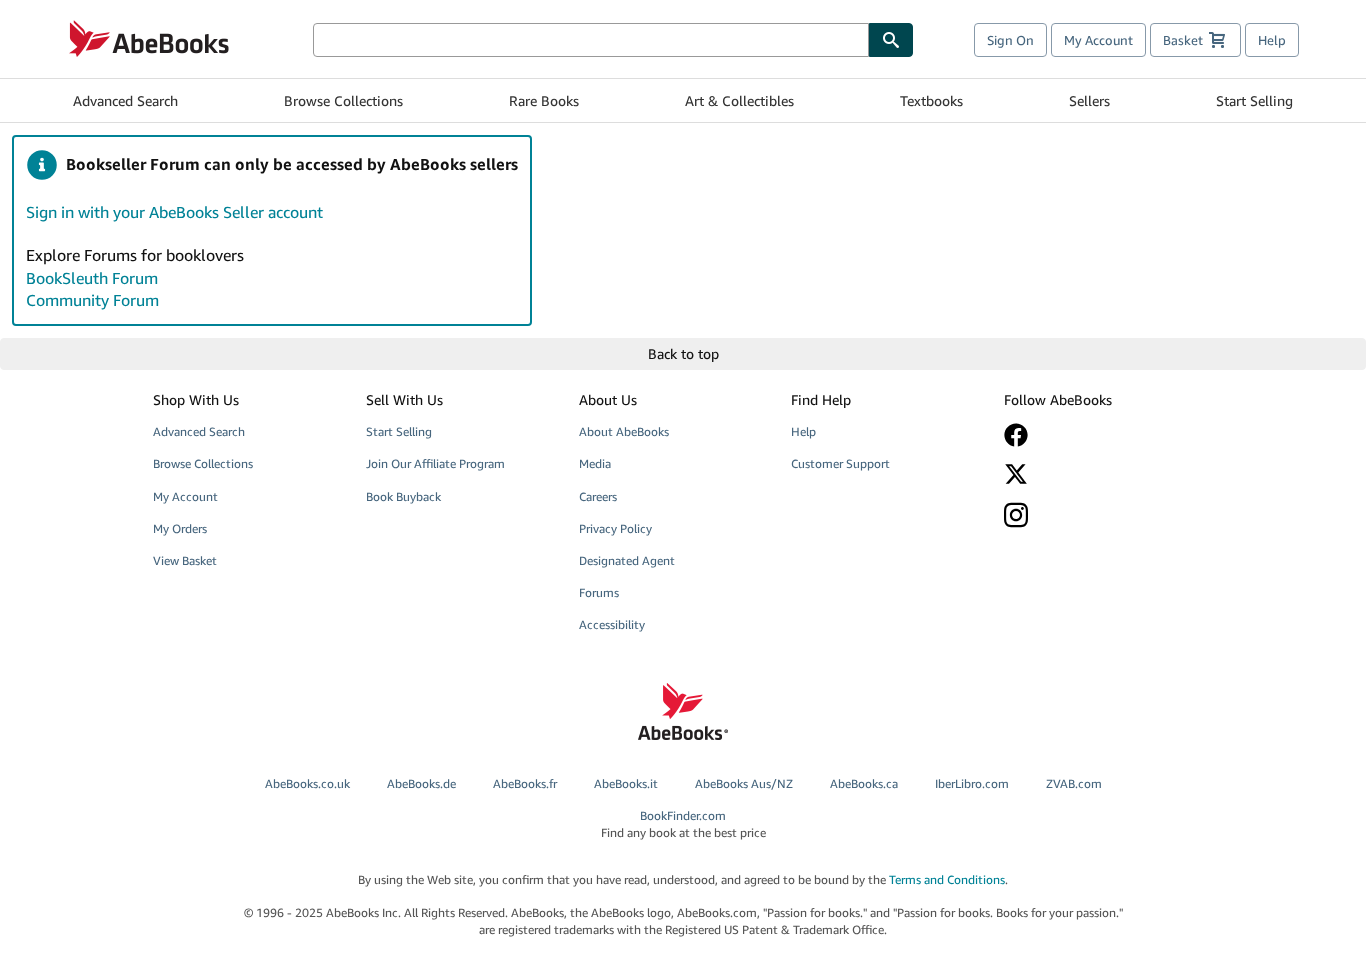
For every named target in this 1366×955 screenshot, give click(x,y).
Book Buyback (403, 496)
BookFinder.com (683, 824)
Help (1272, 40)
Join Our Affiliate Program (435, 463)
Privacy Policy (615, 528)
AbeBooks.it (626, 783)
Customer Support (840, 463)
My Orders (180, 528)
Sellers (1089, 100)
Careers (598, 496)
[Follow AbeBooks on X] (1096, 474)
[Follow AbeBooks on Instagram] (1096, 514)
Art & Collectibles (739, 100)
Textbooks (931, 100)
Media (595, 463)
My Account (1098, 40)
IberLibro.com (972, 783)
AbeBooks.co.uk (307, 783)
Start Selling (1254, 100)
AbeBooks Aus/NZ (744, 783)
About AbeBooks (624, 431)
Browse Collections (343, 100)
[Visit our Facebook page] (1096, 435)
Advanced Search (125, 100)
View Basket (185, 560)
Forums (599, 592)
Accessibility (612, 624)
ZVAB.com (1074, 783)
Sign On (1010, 40)
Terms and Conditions (947, 879)
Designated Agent (627, 560)
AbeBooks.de (421, 783)
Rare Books (544, 100)
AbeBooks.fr (525, 783)
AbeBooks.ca (864, 783)
